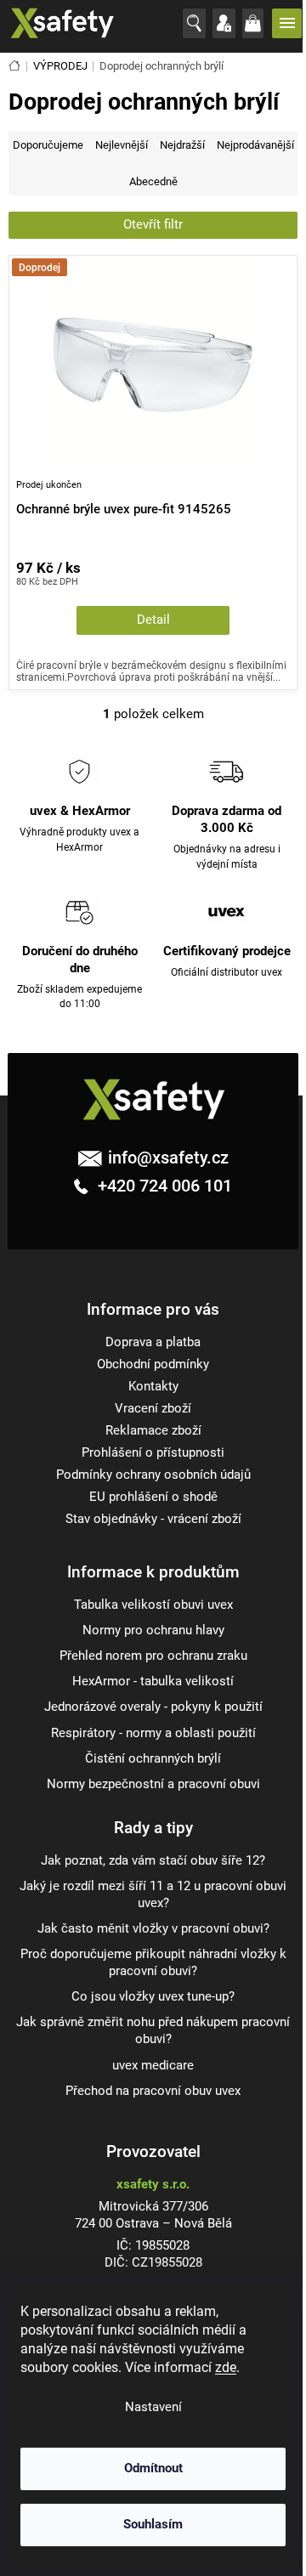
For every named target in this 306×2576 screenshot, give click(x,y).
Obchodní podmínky (153, 1364)
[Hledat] (198, 24)
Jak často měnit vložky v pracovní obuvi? (153, 1929)
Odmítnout (153, 2468)
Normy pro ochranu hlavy (153, 1631)
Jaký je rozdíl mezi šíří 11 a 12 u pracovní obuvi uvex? (153, 1895)
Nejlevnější (122, 145)
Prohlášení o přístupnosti (153, 1453)
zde (226, 2367)
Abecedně (153, 181)
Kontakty (153, 1387)
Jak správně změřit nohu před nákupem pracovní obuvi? (153, 2031)
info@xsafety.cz (168, 1158)
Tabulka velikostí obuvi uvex (153, 1605)
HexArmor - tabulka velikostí (153, 1681)
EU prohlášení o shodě (153, 1497)
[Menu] (289, 23)
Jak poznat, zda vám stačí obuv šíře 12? (153, 1861)
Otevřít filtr (153, 225)
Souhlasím (153, 2525)
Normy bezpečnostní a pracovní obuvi (153, 1784)
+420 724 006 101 (163, 1186)
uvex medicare (153, 2066)
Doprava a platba (153, 1342)
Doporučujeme (48, 145)
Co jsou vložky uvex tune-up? (153, 1997)
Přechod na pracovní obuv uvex (153, 2091)
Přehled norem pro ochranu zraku (153, 1656)
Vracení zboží (153, 1409)
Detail (153, 620)
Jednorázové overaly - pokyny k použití (153, 1707)
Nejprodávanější (255, 145)
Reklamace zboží (153, 1431)
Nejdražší (182, 145)
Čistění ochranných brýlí (153, 1759)
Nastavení (153, 2407)
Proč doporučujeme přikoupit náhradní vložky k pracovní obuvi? (153, 1963)
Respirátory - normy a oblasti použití (153, 1733)
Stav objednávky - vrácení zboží (153, 1519)
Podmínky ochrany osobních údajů (153, 1475)
